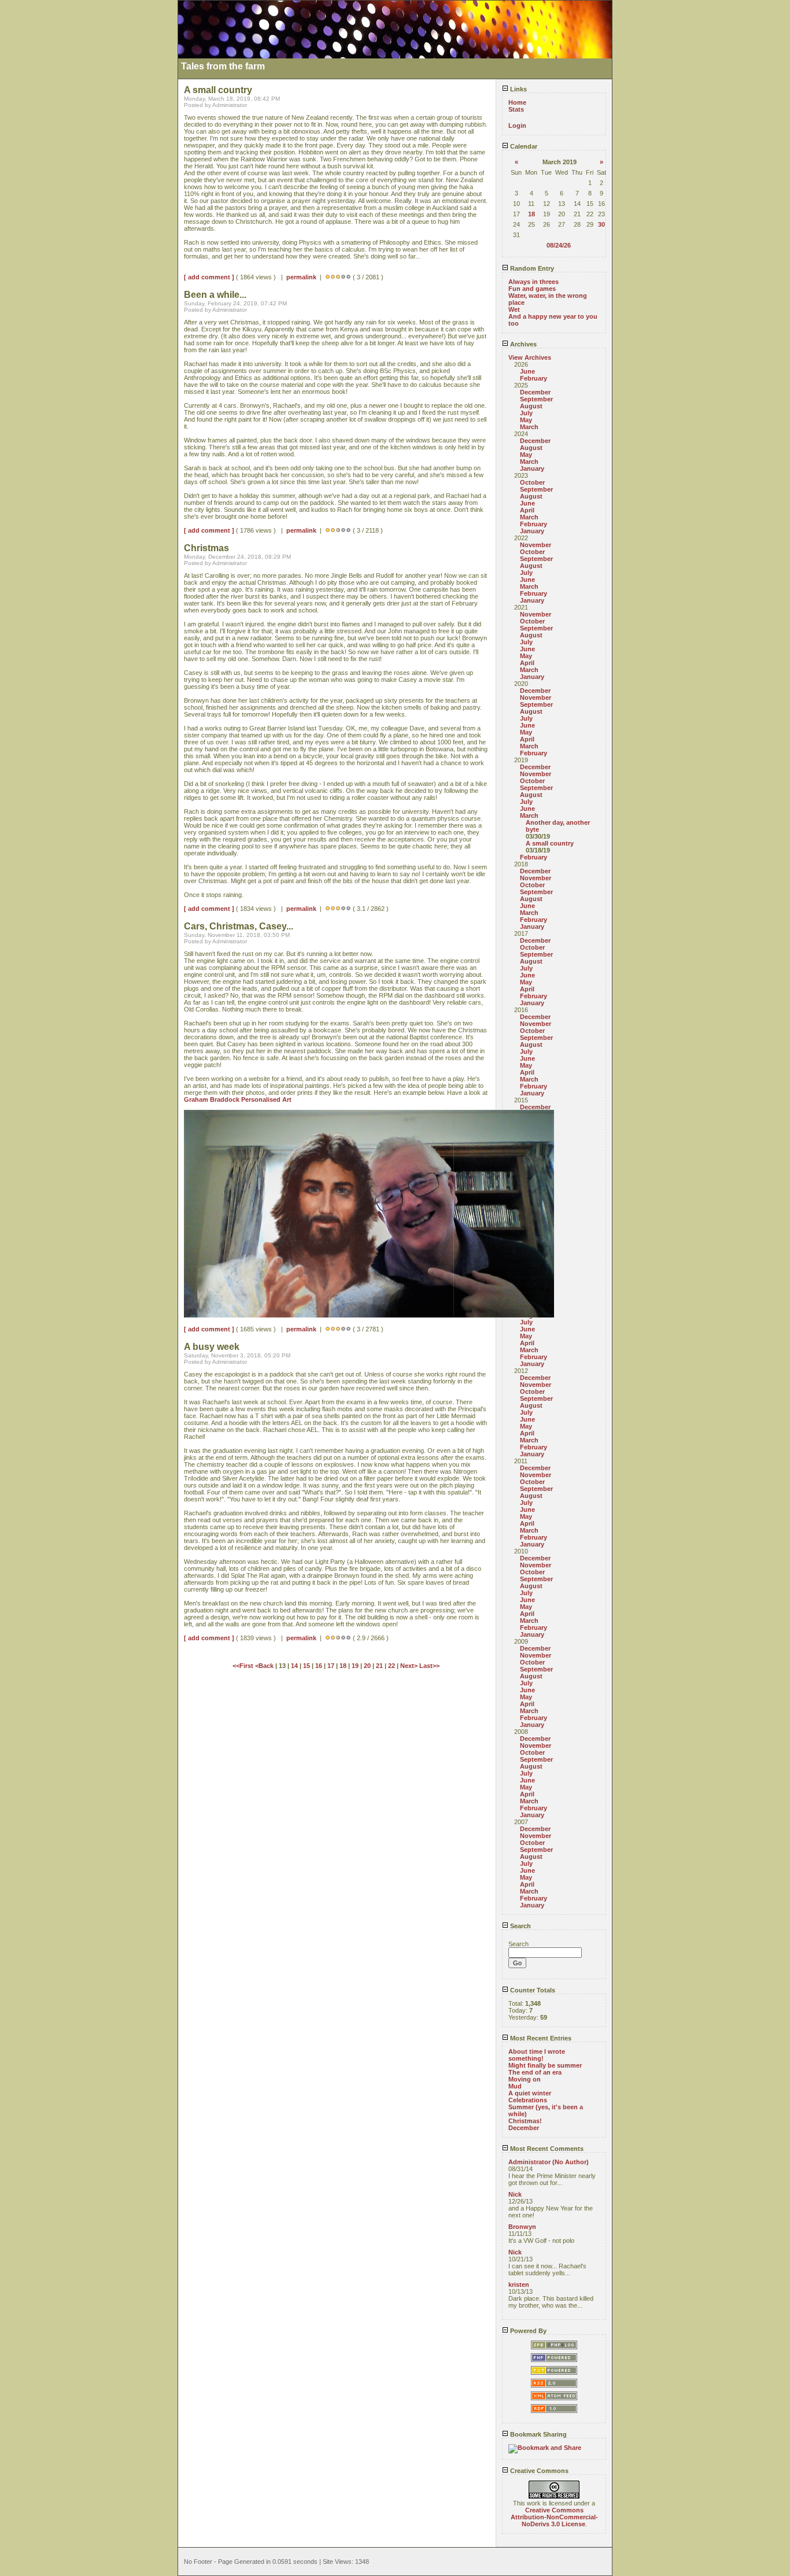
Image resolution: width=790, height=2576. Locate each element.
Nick (515, 2194)
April (527, 510)
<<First (244, 1666)
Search (520, 1926)
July (526, 413)
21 (379, 1666)
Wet (514, 309)
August (531, 406)
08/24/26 (559, 245)
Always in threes (534, 282)
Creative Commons (538, 2471)
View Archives (530, 357)
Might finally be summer (545, 2065)
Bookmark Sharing (538, 2434)
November (536, 545)
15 (307, 1666)
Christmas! (525, 2121)
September (536, 399)
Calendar (523, 146)
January (532, 468)
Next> (410, 1666)
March (529, 427)
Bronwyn (522, 2227)
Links (518, 89)
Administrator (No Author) (549, 2162)
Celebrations (528, 2100)
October (532, 482)
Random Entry (531, 268)
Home (517, 102)
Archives (523, 344)
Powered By (527, 2331)
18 (531, 214)
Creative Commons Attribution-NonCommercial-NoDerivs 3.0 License (554, 2517)
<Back (265, 1666)
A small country (550, 843)
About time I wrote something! (537, 2055)
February (534, 378)
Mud (515, 2086)
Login (517, 126)
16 (319, 1666)
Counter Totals (532, 1990)
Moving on (525, 2079)
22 (392, 1666)
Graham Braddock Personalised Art (238, 1099)
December (535, 392)
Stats (516, 109)
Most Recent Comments (546, 2149)
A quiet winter (530, 2093)
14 (294, 1666)
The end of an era (535, 2072)
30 (601, 224)
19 (355, 1666)
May (526, 420)
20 (367, 1666)
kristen (519, 2285)
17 (331, 1666)
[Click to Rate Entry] (328, 277)
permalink (301, 277)
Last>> (429, 1666)
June (527, 371)
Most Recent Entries (540, 2038)
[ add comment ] (209, 277)
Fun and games (532, 289)
